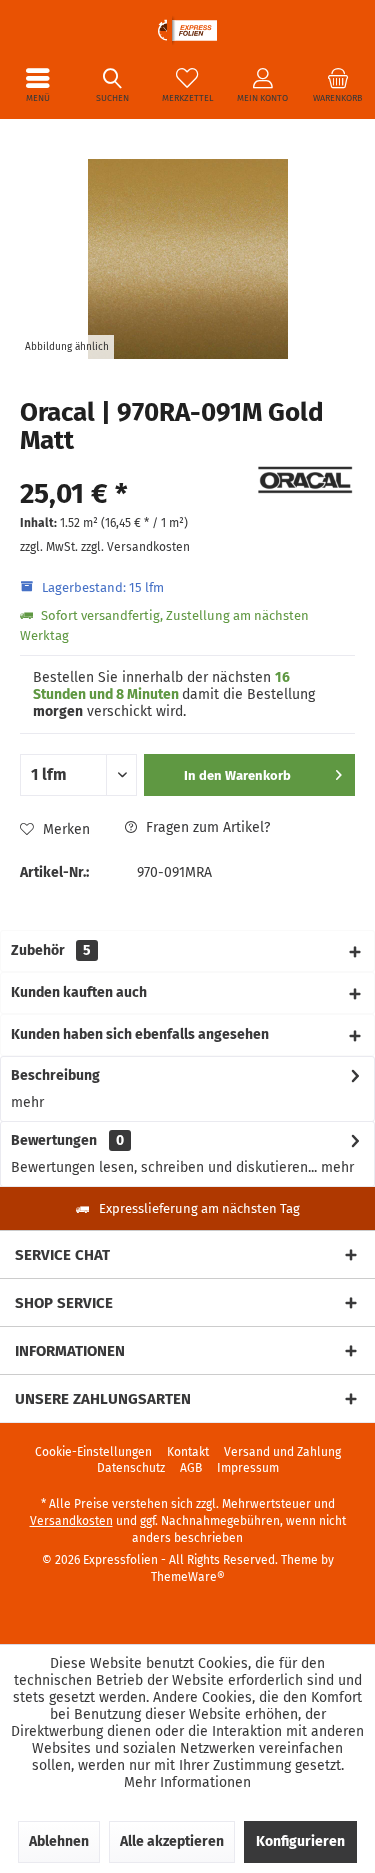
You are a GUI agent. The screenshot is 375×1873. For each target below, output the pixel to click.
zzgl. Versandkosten (135, 547)
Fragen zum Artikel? (206, 827)
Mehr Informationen (187, 1782)
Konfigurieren (300, 1841)
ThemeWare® (188, 1577)
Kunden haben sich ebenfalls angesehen (140, 1034)
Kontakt (188, 1452)
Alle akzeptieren (172, 1841)
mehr (27, 1102)
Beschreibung (55, 1075)
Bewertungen (54, 1140)
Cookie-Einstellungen (93, 1452)
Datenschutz (131, 1468)
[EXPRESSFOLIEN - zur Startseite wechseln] (187, 30)
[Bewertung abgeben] (135, 467)
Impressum (248, 1468)
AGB (191, 1468)
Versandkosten (71, 1521)
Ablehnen (59, 1841)
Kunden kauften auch (79, 992)
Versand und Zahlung (282, 1452)
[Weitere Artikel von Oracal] (305, 480)
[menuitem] (37, 85)
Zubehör (51, 950)
